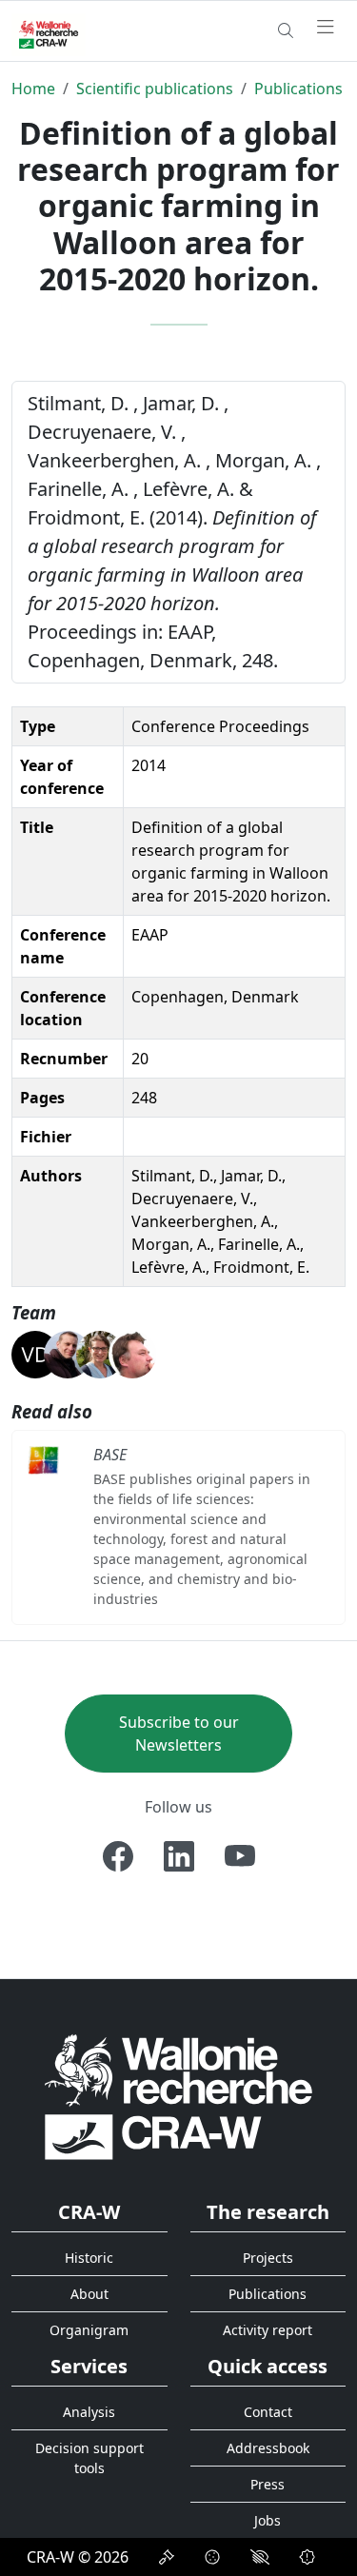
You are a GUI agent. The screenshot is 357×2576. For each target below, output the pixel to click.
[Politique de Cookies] (212, 2557)
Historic (89, 2258)
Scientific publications (155, 89)
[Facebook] (118, 1856)
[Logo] (178, 2096)
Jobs (268, 2520)
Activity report (268, 2330)
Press (268, 2484)
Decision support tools (89, 2458)
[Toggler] (326, 28)
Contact (268, 2412)
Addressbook (268, 2448)
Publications (298, 89)
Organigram (89, 2330)
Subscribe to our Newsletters (179, 1734)
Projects (268, 2258)
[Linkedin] (179, 1856)
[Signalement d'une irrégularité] (307, 2557)
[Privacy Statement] (167, 2557)
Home (33, 89)
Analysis (89, 2412)
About (89, 2294)
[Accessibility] (260, 2557)
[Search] (286, 30)
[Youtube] (240, 1856)
